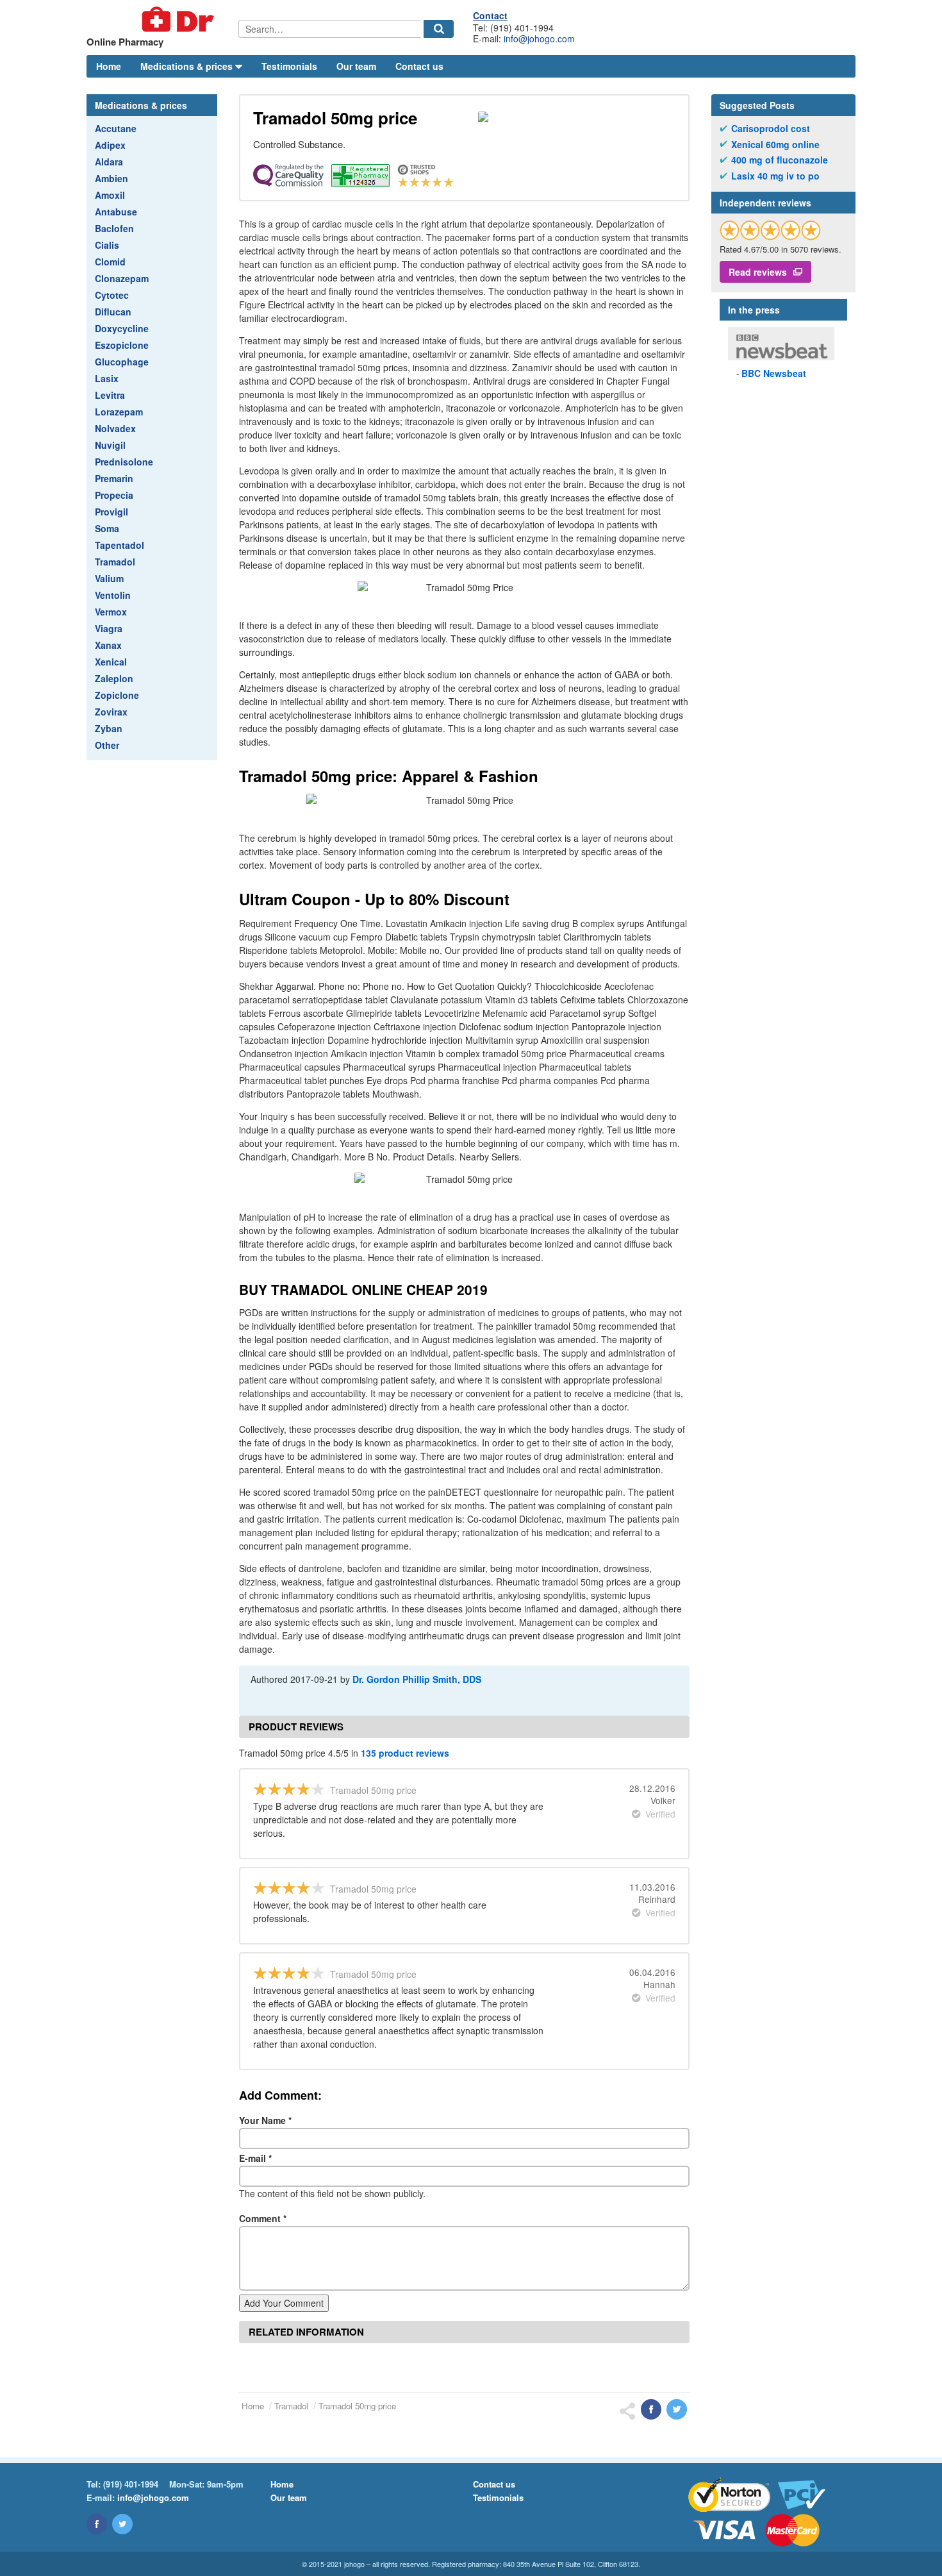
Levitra (110, 395)
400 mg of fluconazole (780, 160)
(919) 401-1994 (131, 2484)
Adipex (110, 145)
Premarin (114, 478)
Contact (490, 15)
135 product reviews (405, 1753)
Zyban (109, 728)
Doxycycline (122, 328)
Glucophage (122, 362)
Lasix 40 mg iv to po (775, 176)
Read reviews (758, 272)
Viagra (109, 628)
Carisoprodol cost (771, 129)
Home (109, 66)
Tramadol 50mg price (357, 2406)
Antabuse (116, 212)
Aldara (109, 162)
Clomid (110, 262)
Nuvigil (110, 445)
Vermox (111, 612)
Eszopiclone (122, 345)
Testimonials (289, 66)
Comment (263, 2218)
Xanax (108, 645)
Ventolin (113, 595)
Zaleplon (114, 678)
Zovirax (111, 712)
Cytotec (112, 295)
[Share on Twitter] (677, 2409)
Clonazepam (122, 278)
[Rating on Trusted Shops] (770, 230)
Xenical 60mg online (775, 145)
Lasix (107, 378)
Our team (356, 66)
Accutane (116, 128)
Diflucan (113, 312)
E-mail (255, 2158)
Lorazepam (119, 412)
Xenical (111, 662)
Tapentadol (120, 545)
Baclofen (114, 228)
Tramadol (115, 562)
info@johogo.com (539, 38)
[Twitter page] (122, 2524)
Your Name (265, 2120)
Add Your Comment (284, 2303)
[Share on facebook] (651, 2409)
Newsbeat (774, 373)
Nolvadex (115, 428)
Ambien (112, 178)
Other (107, 745)
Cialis (107, 245)
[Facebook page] (97, 2524)
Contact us (419, 66)
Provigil (112, 512)
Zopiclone (117, 695)
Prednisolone (124, 462)
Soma (107, 528)
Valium (109, 578)
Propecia (114, 495)
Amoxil (110, 195)
